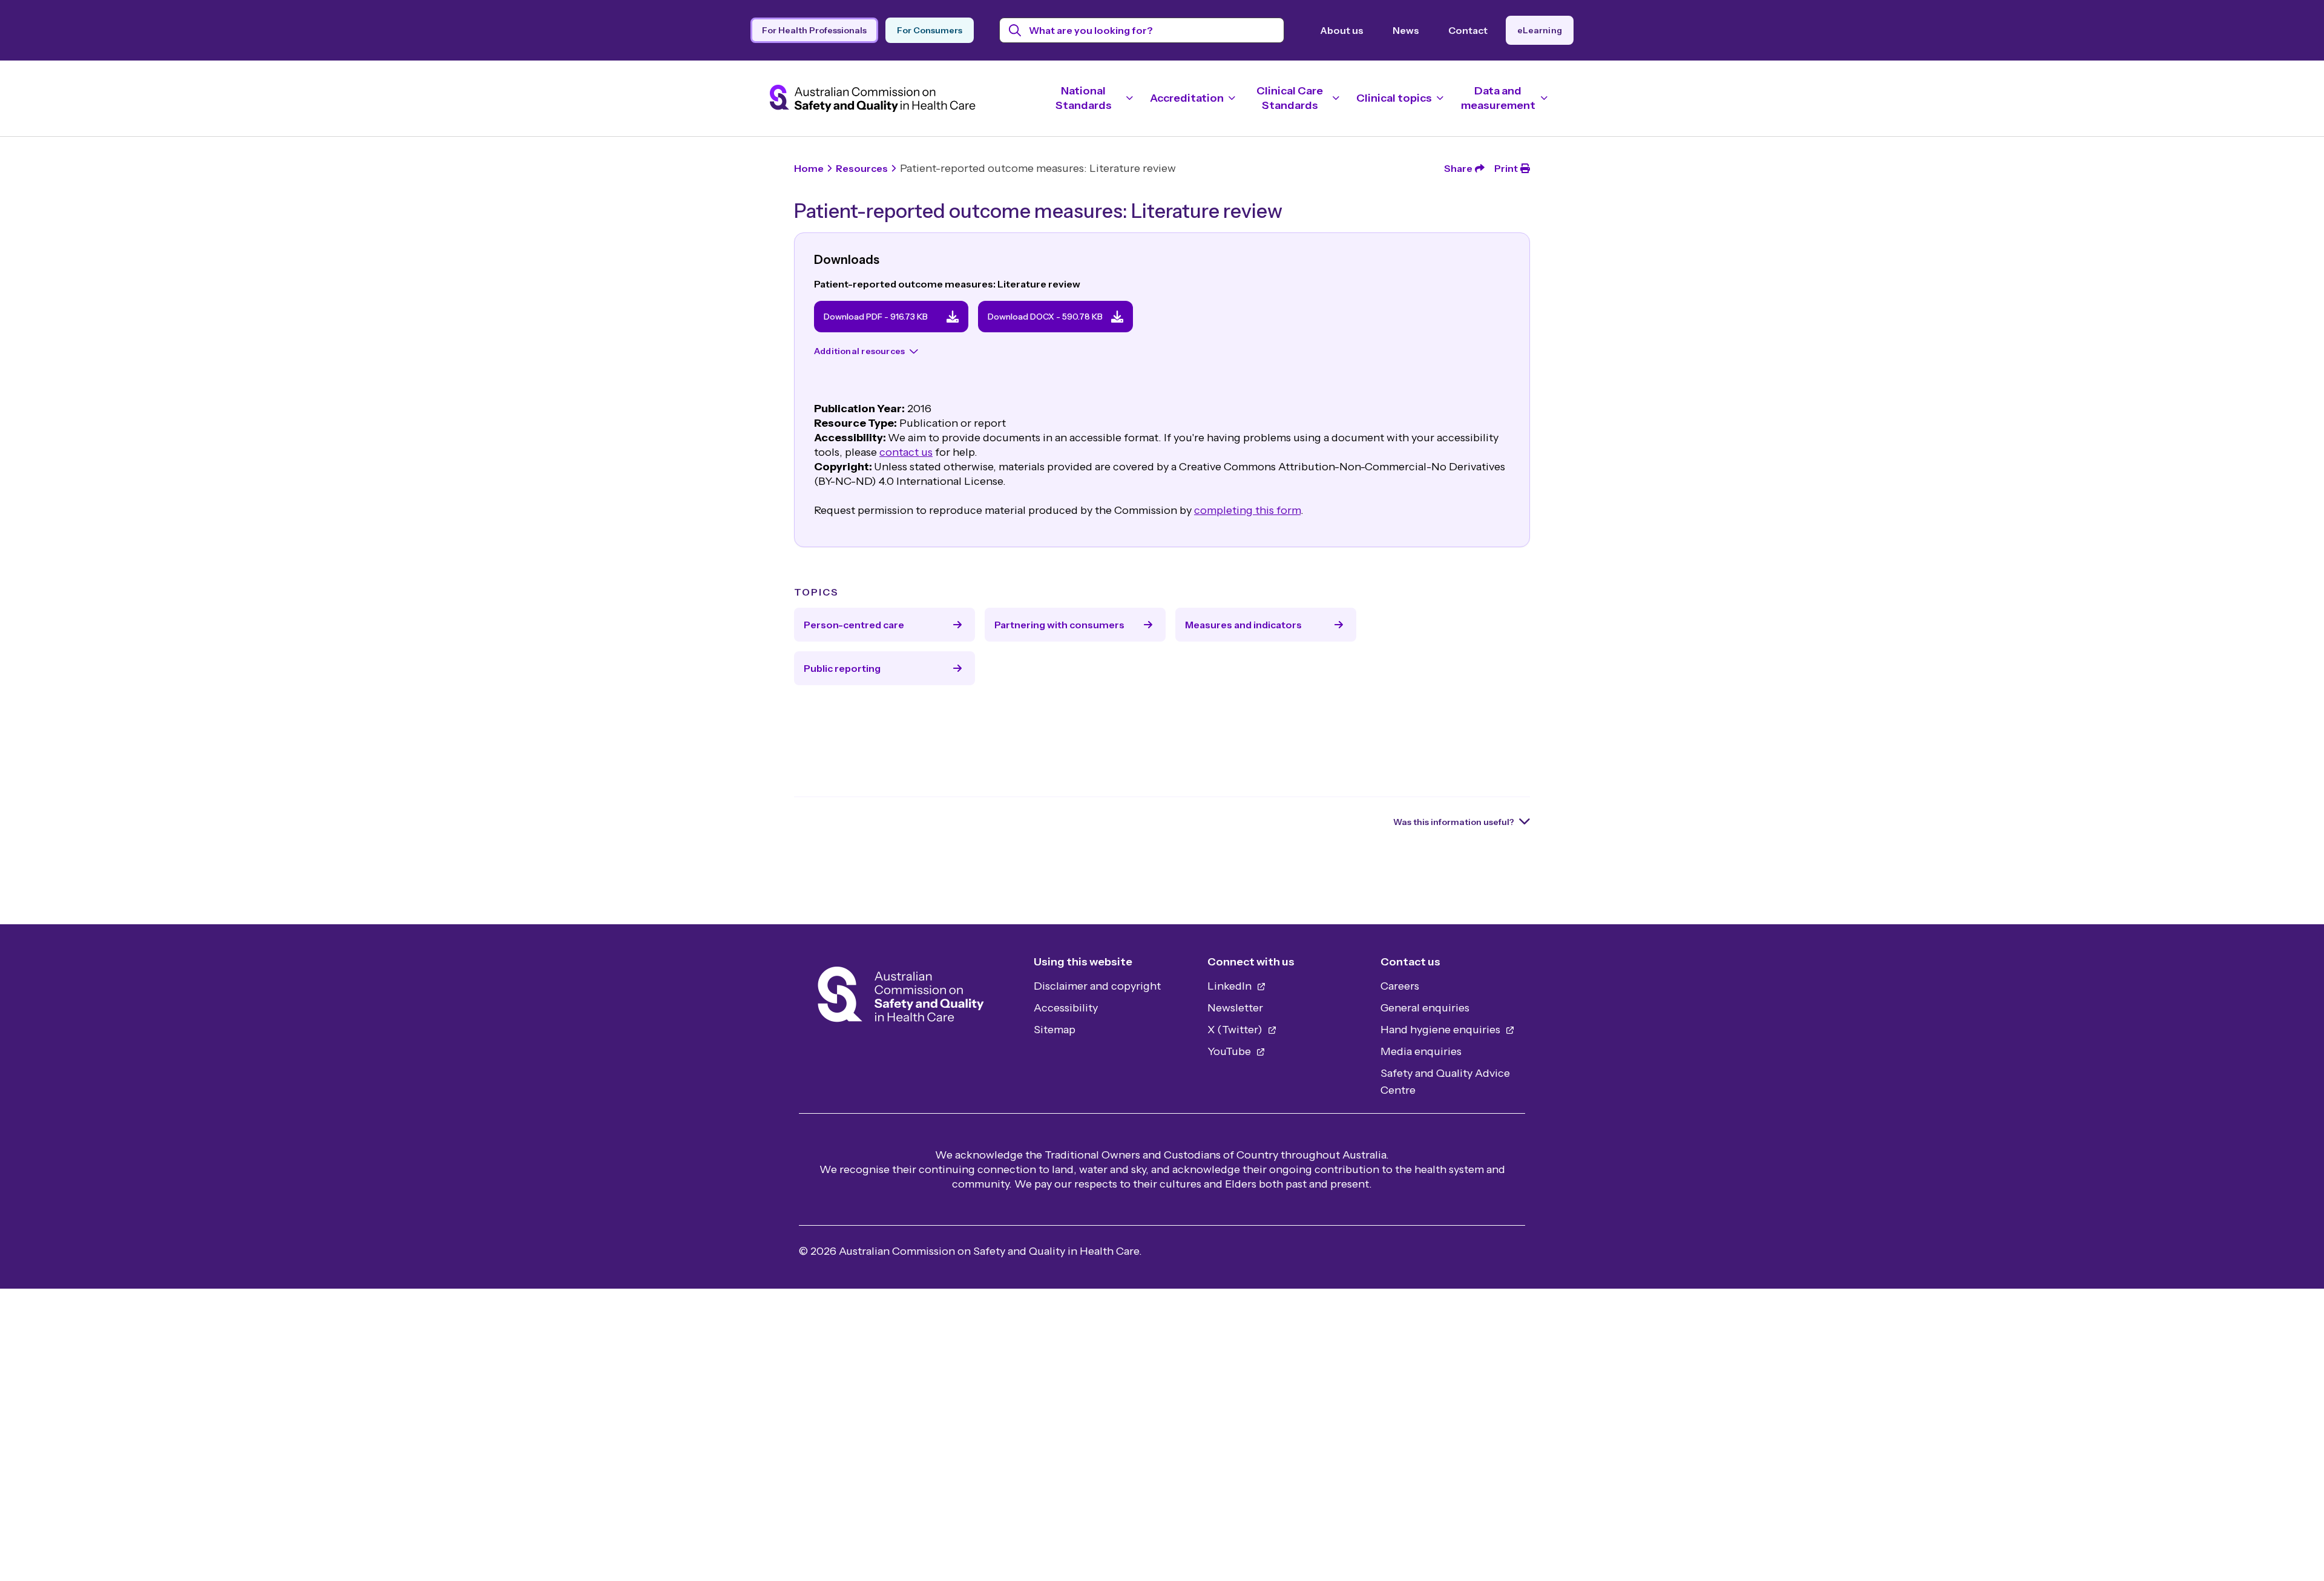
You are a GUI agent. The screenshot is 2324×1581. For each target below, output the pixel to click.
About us (1342, 30)
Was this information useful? (1454, 822)
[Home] (901, 998)
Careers (1400, 986)
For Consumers (930, 30)
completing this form (1247, 510)
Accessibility (1066, 1008)
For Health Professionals (814, 30)
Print (1506, 168)
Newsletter (1235, 1008)
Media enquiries (1421, 1051)
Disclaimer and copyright (1097, 986)
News (1406, 30)
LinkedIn (1231, 986)
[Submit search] (1015, 30)
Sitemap (1055, 1030)
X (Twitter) (1236, 1030)
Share (1458, 168)
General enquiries (1425, 1008)
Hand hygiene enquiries (1442, 1030)
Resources (862, 168)
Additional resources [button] (859, 351)
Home (809, 168)
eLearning (1540, 30)
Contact (1468, 30)
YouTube (1230, 1051)
